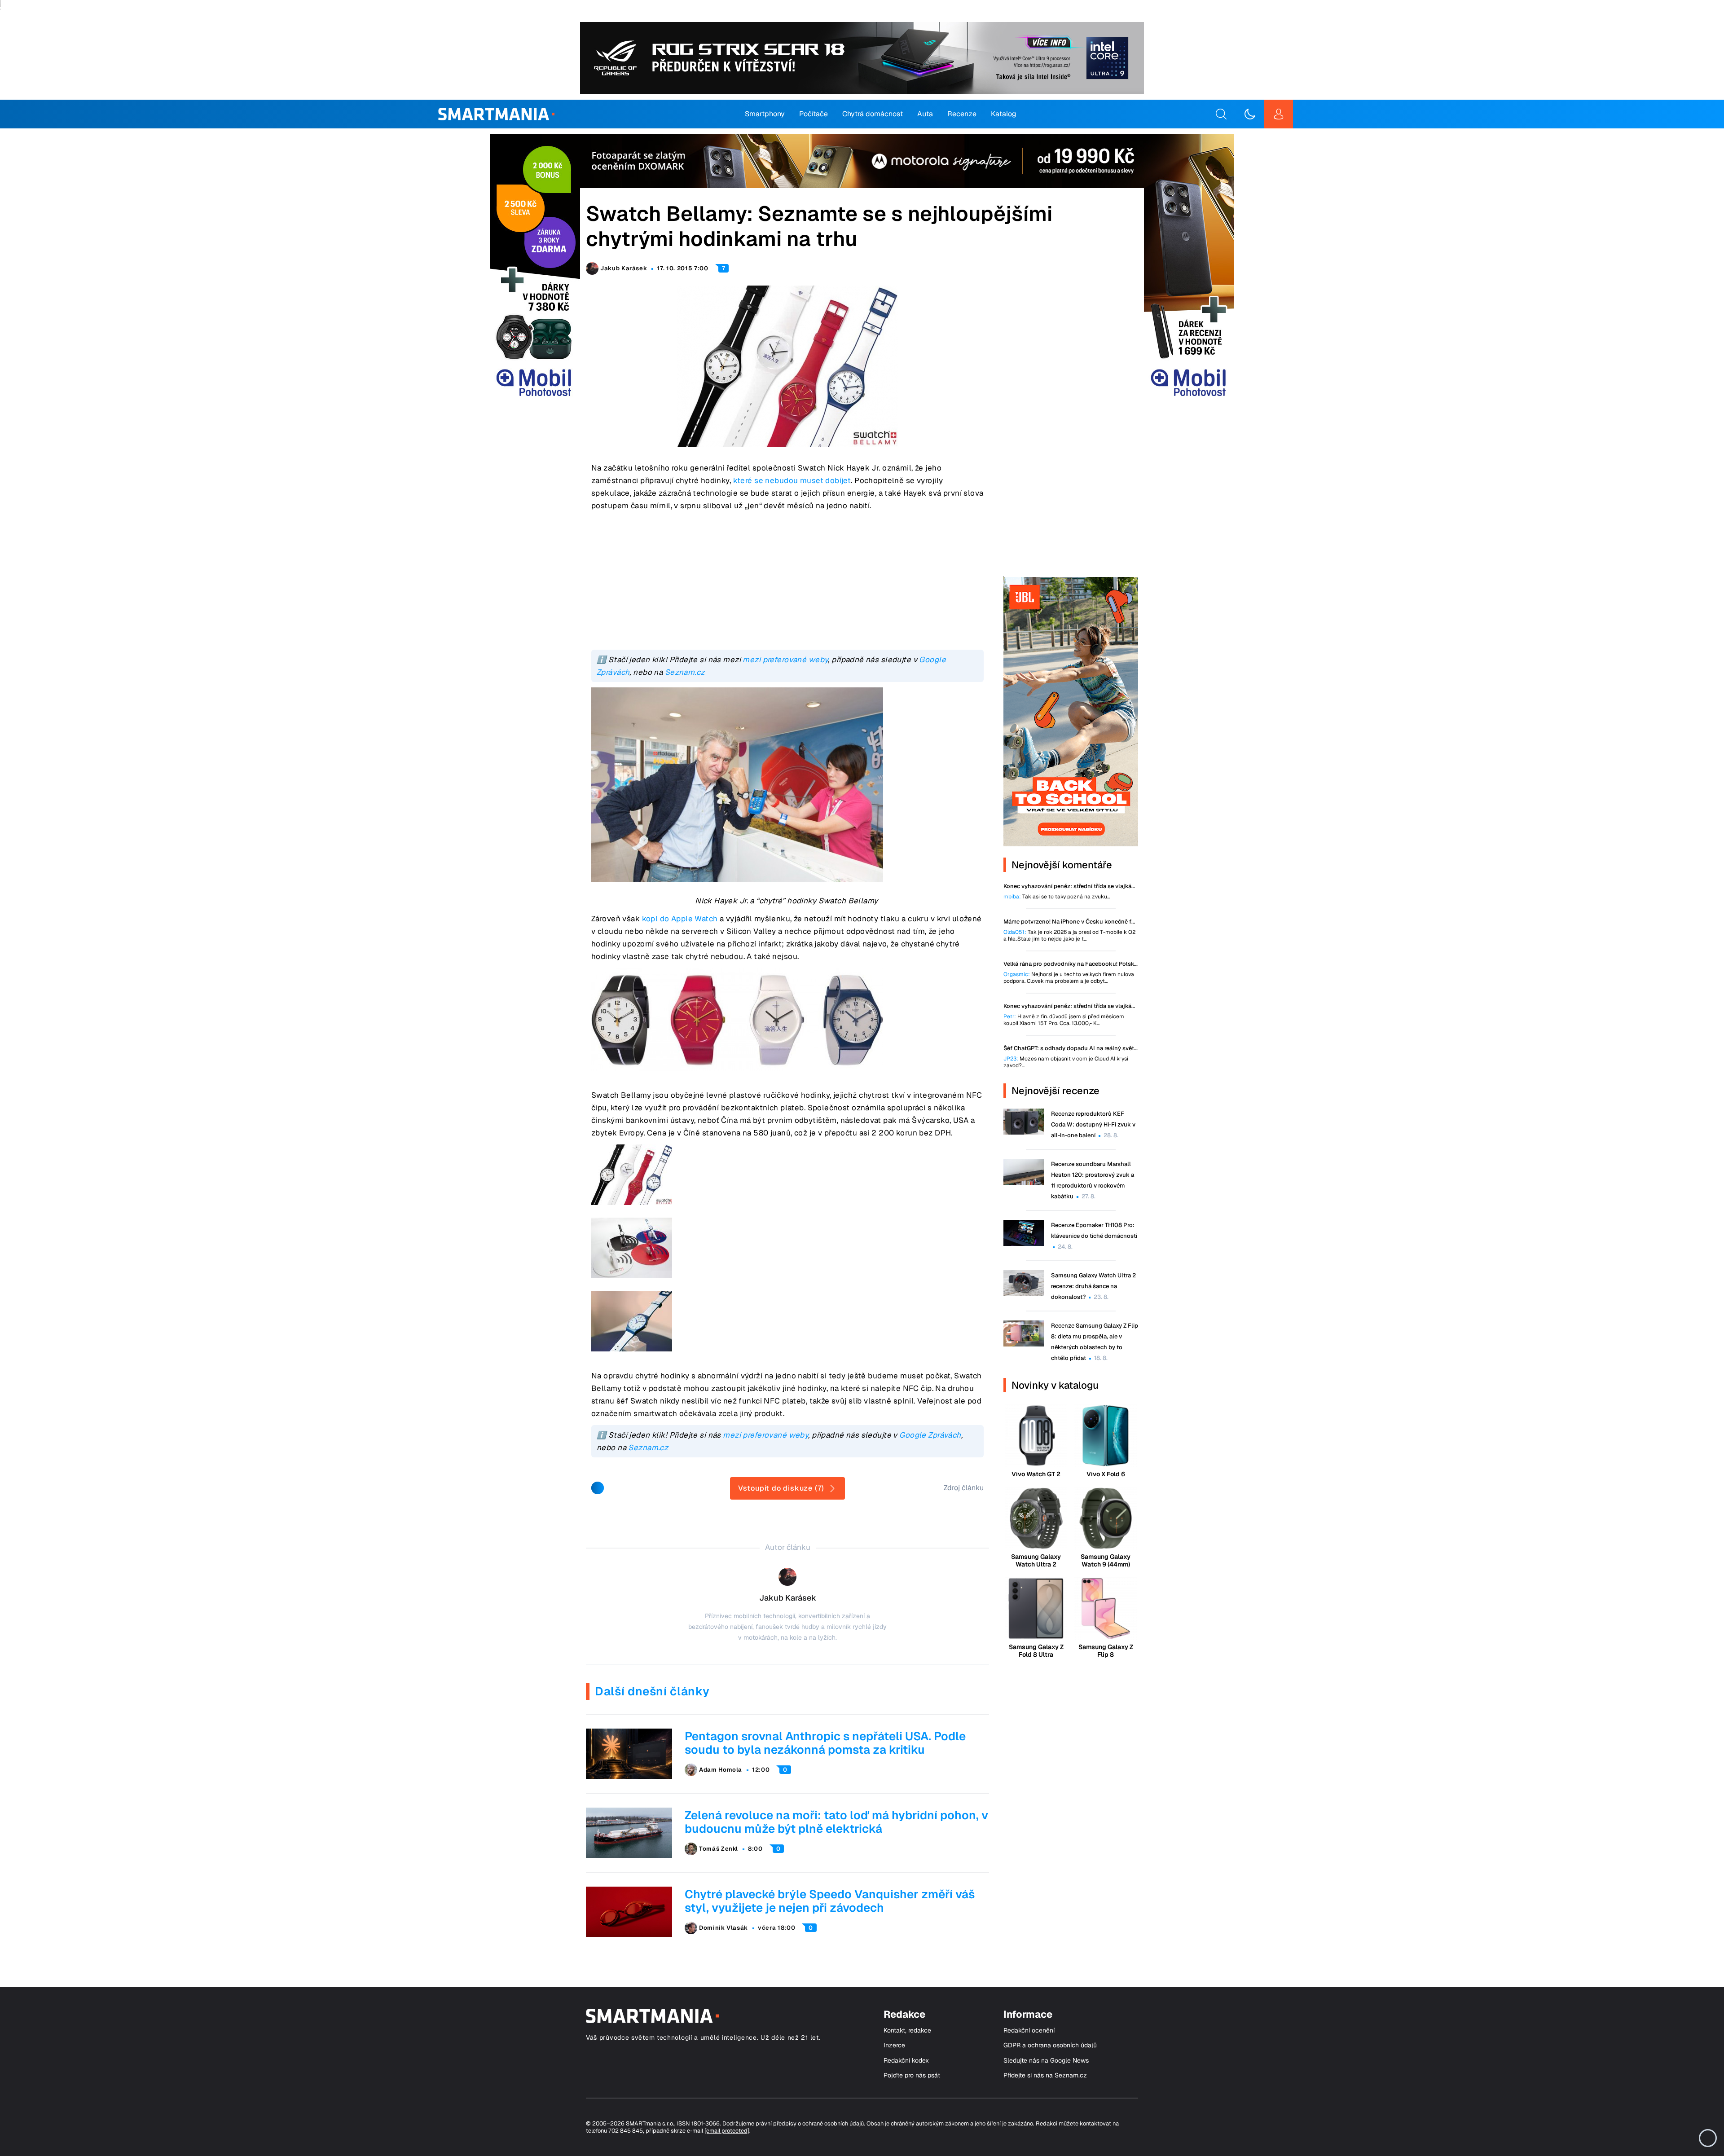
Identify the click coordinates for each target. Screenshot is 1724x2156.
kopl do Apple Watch (680, 919)
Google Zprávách (930, 1435)
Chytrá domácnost (873, 114)
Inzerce (894, 2045)
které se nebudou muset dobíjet (792, 480)
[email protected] (727, 2131)
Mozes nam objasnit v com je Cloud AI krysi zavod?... (1066, 1062)
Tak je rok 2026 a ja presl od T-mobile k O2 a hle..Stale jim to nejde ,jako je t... (1069, 936)
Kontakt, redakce (907, 2031)
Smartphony (765, 114)
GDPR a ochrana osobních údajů (1050, 2045)
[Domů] (496, 114)
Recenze (962, 114)
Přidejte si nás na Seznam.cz (1045, 2075)
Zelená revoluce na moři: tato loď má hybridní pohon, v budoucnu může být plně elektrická (836, 1822)
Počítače (814, 114)
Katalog (1004, 114)
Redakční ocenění (1029, 2031)
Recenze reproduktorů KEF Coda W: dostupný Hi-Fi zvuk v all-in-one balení (1093, 1124)
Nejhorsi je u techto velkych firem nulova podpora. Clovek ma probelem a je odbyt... (1069, 978)
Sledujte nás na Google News (1046, 2061)
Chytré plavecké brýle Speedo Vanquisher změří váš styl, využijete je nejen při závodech (830, 1901)
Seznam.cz (685, 672)
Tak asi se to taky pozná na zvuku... (1057, 897)
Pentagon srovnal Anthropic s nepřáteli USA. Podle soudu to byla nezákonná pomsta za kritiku (825, 1743)
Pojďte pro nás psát (912, 2075)
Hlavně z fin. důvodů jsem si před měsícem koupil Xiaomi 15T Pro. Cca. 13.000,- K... (1064, 1020)
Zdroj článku (964, 1488)
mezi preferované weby (785, 660)
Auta (925, 114)
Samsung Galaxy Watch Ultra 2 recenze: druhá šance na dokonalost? (1093, 1286)
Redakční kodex (906, 2061)
